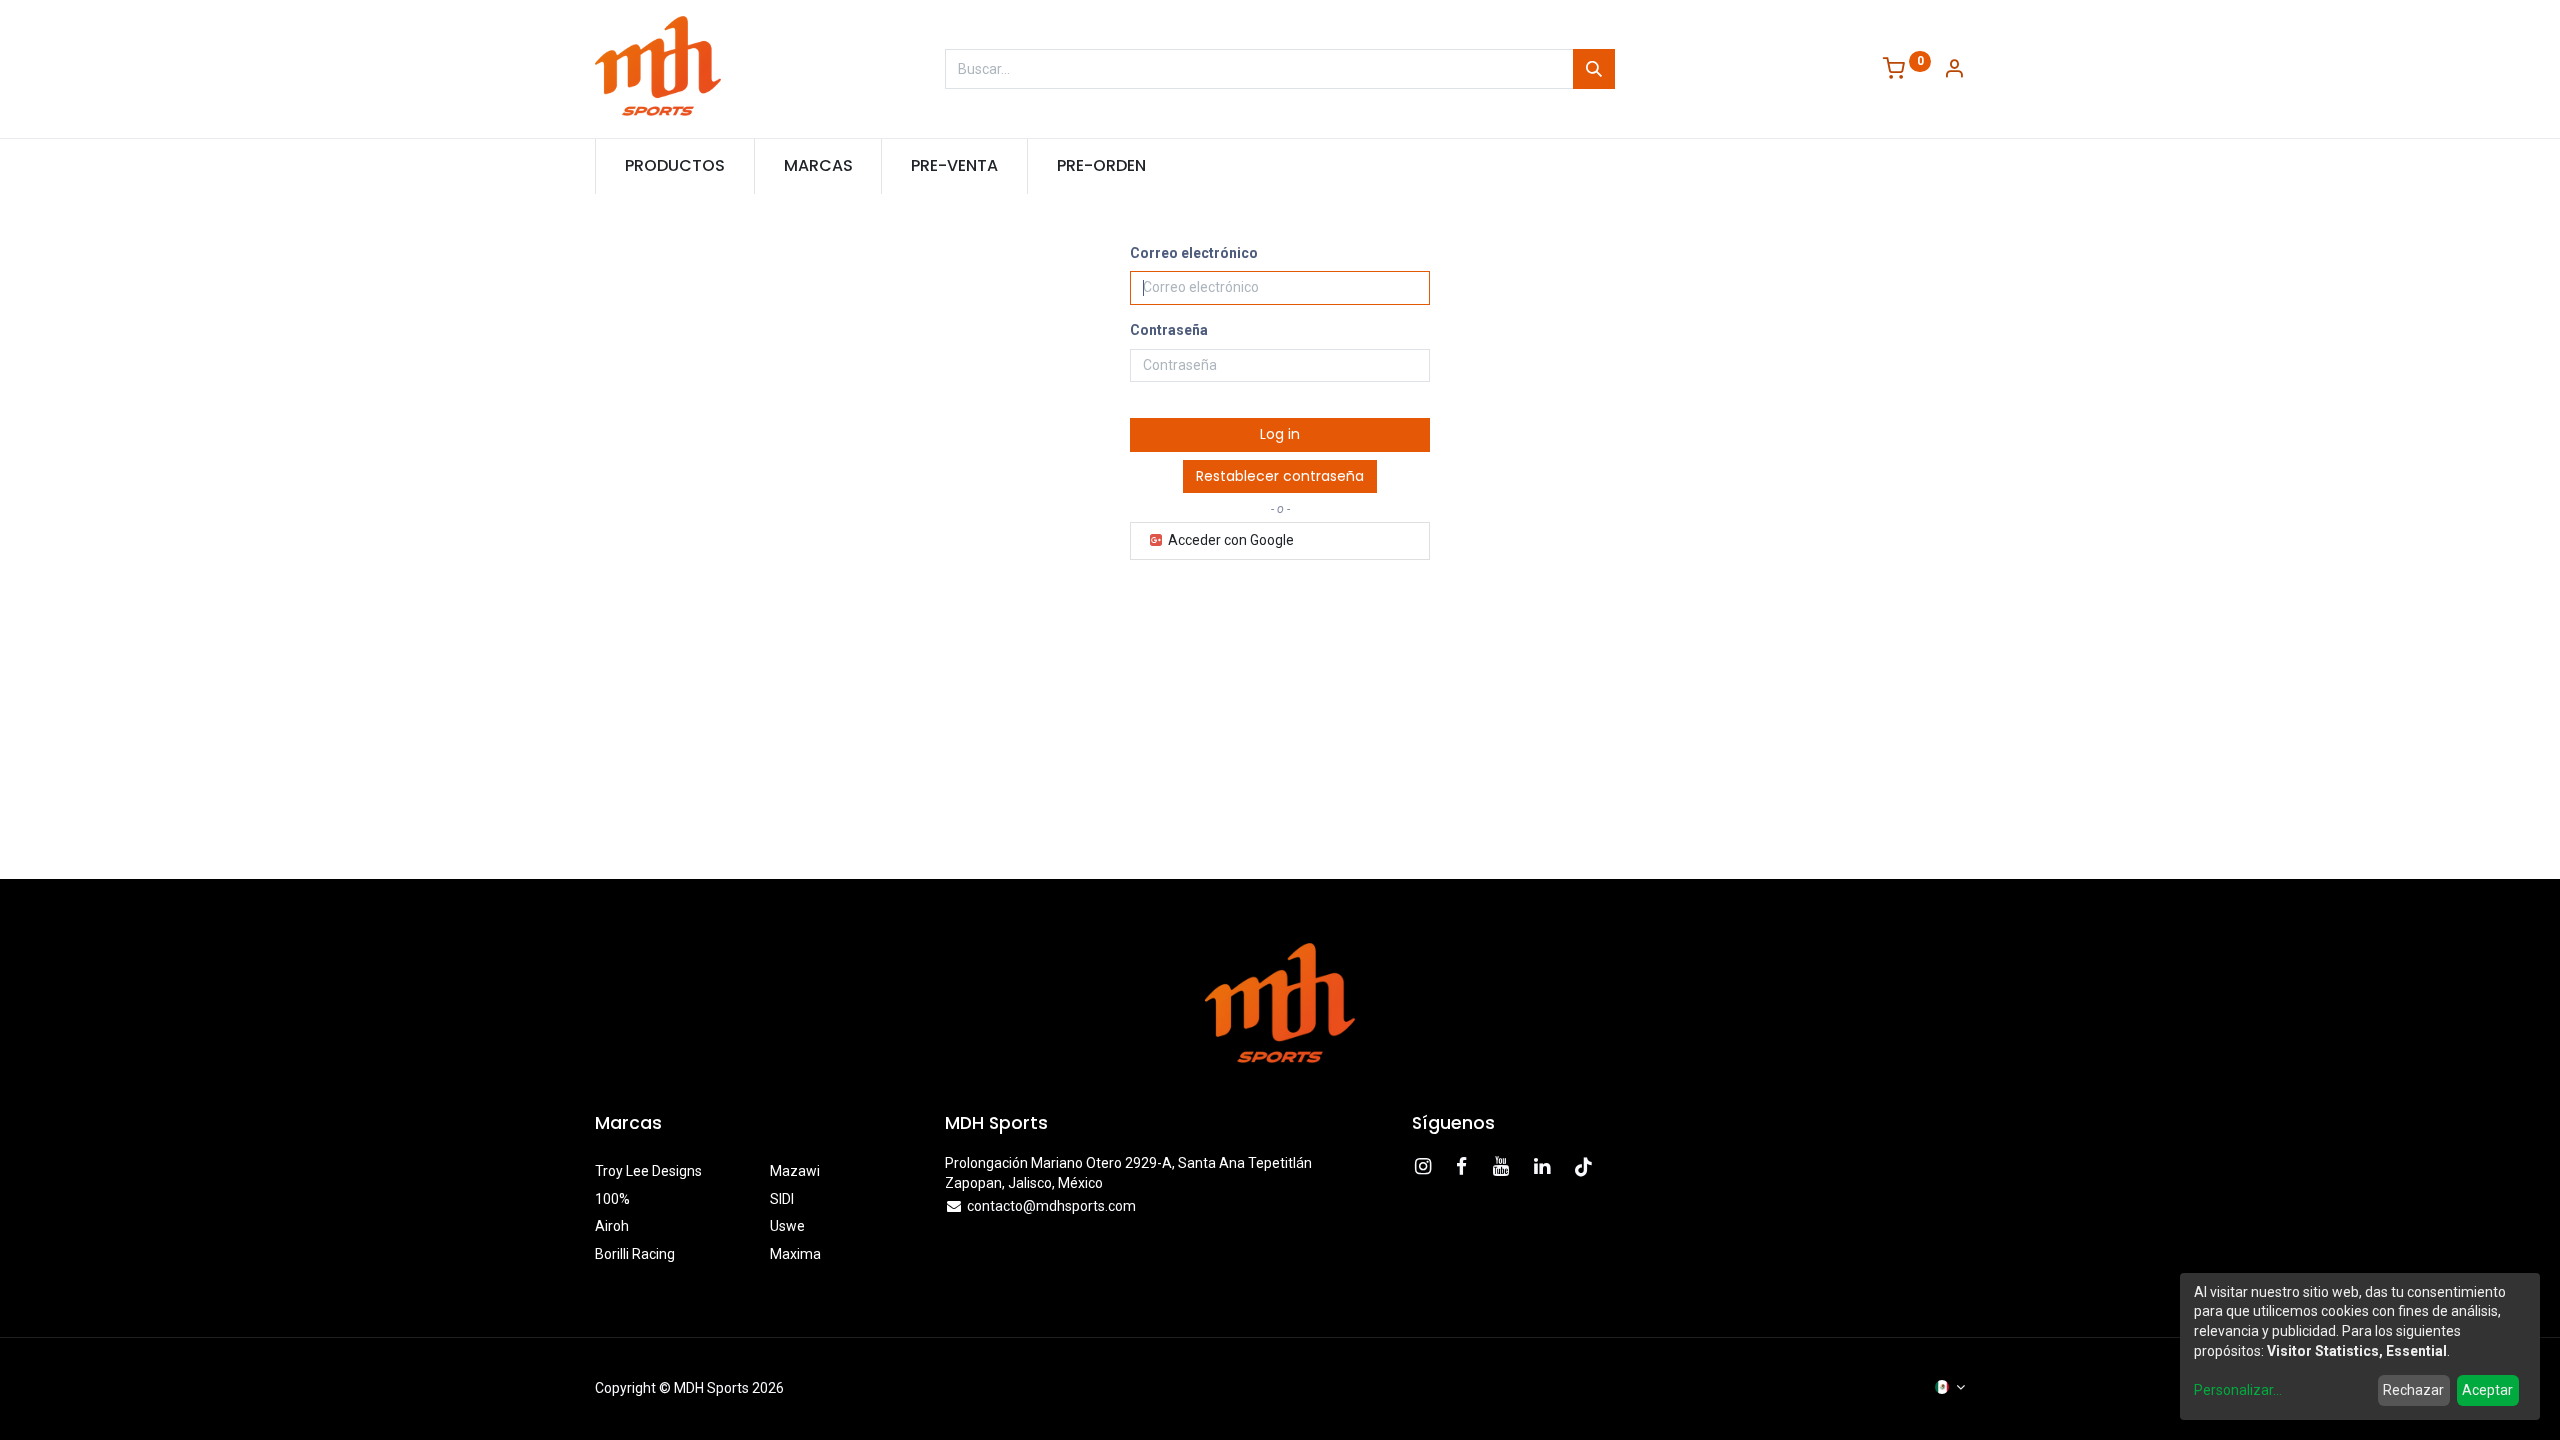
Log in (1280, 434)
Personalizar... (2238, 1390)
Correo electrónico (1194, 253)
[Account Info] (1954, 70)
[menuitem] (675, 166)
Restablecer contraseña (1280, 476)
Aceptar (2487, 1390)
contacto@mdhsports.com (1051, 1206)
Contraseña (1169, 330)
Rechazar (2413, 1390)
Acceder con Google (1229, 540)
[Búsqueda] (1594, 69)
